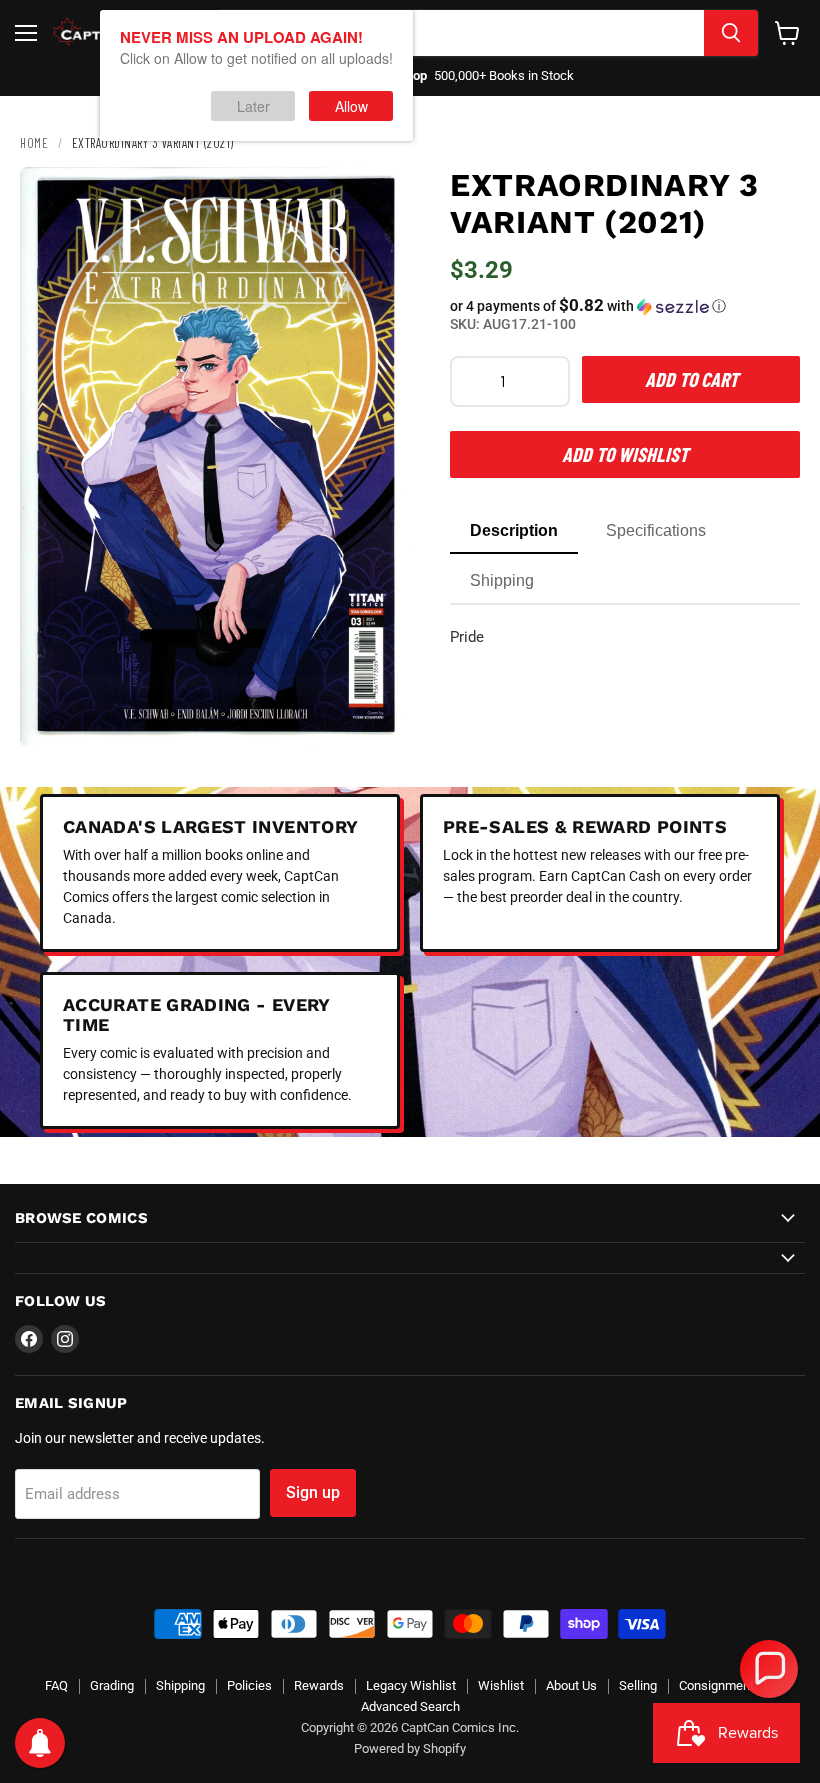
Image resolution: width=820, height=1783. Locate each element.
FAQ (56, 1685)
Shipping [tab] (502, 580)
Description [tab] (514, 530)
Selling (638, 1685)
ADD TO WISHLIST (625, 454)
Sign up (313, 1492)
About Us (571, 1685)
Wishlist (501, 1685)
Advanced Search (410, 1706)
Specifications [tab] (656, 530)
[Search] (731, 33)
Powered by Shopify (410, 1748)
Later (253, 106)
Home (34, 143)
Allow (351, 106)
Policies (249, 1685)
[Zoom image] (378, 715)
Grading (112, 1685)
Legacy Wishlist (411, 1685)
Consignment (716, 1685)
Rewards (319, 1685)
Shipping (180, 1685)
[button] (625, 306)
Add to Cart (691, 379)
